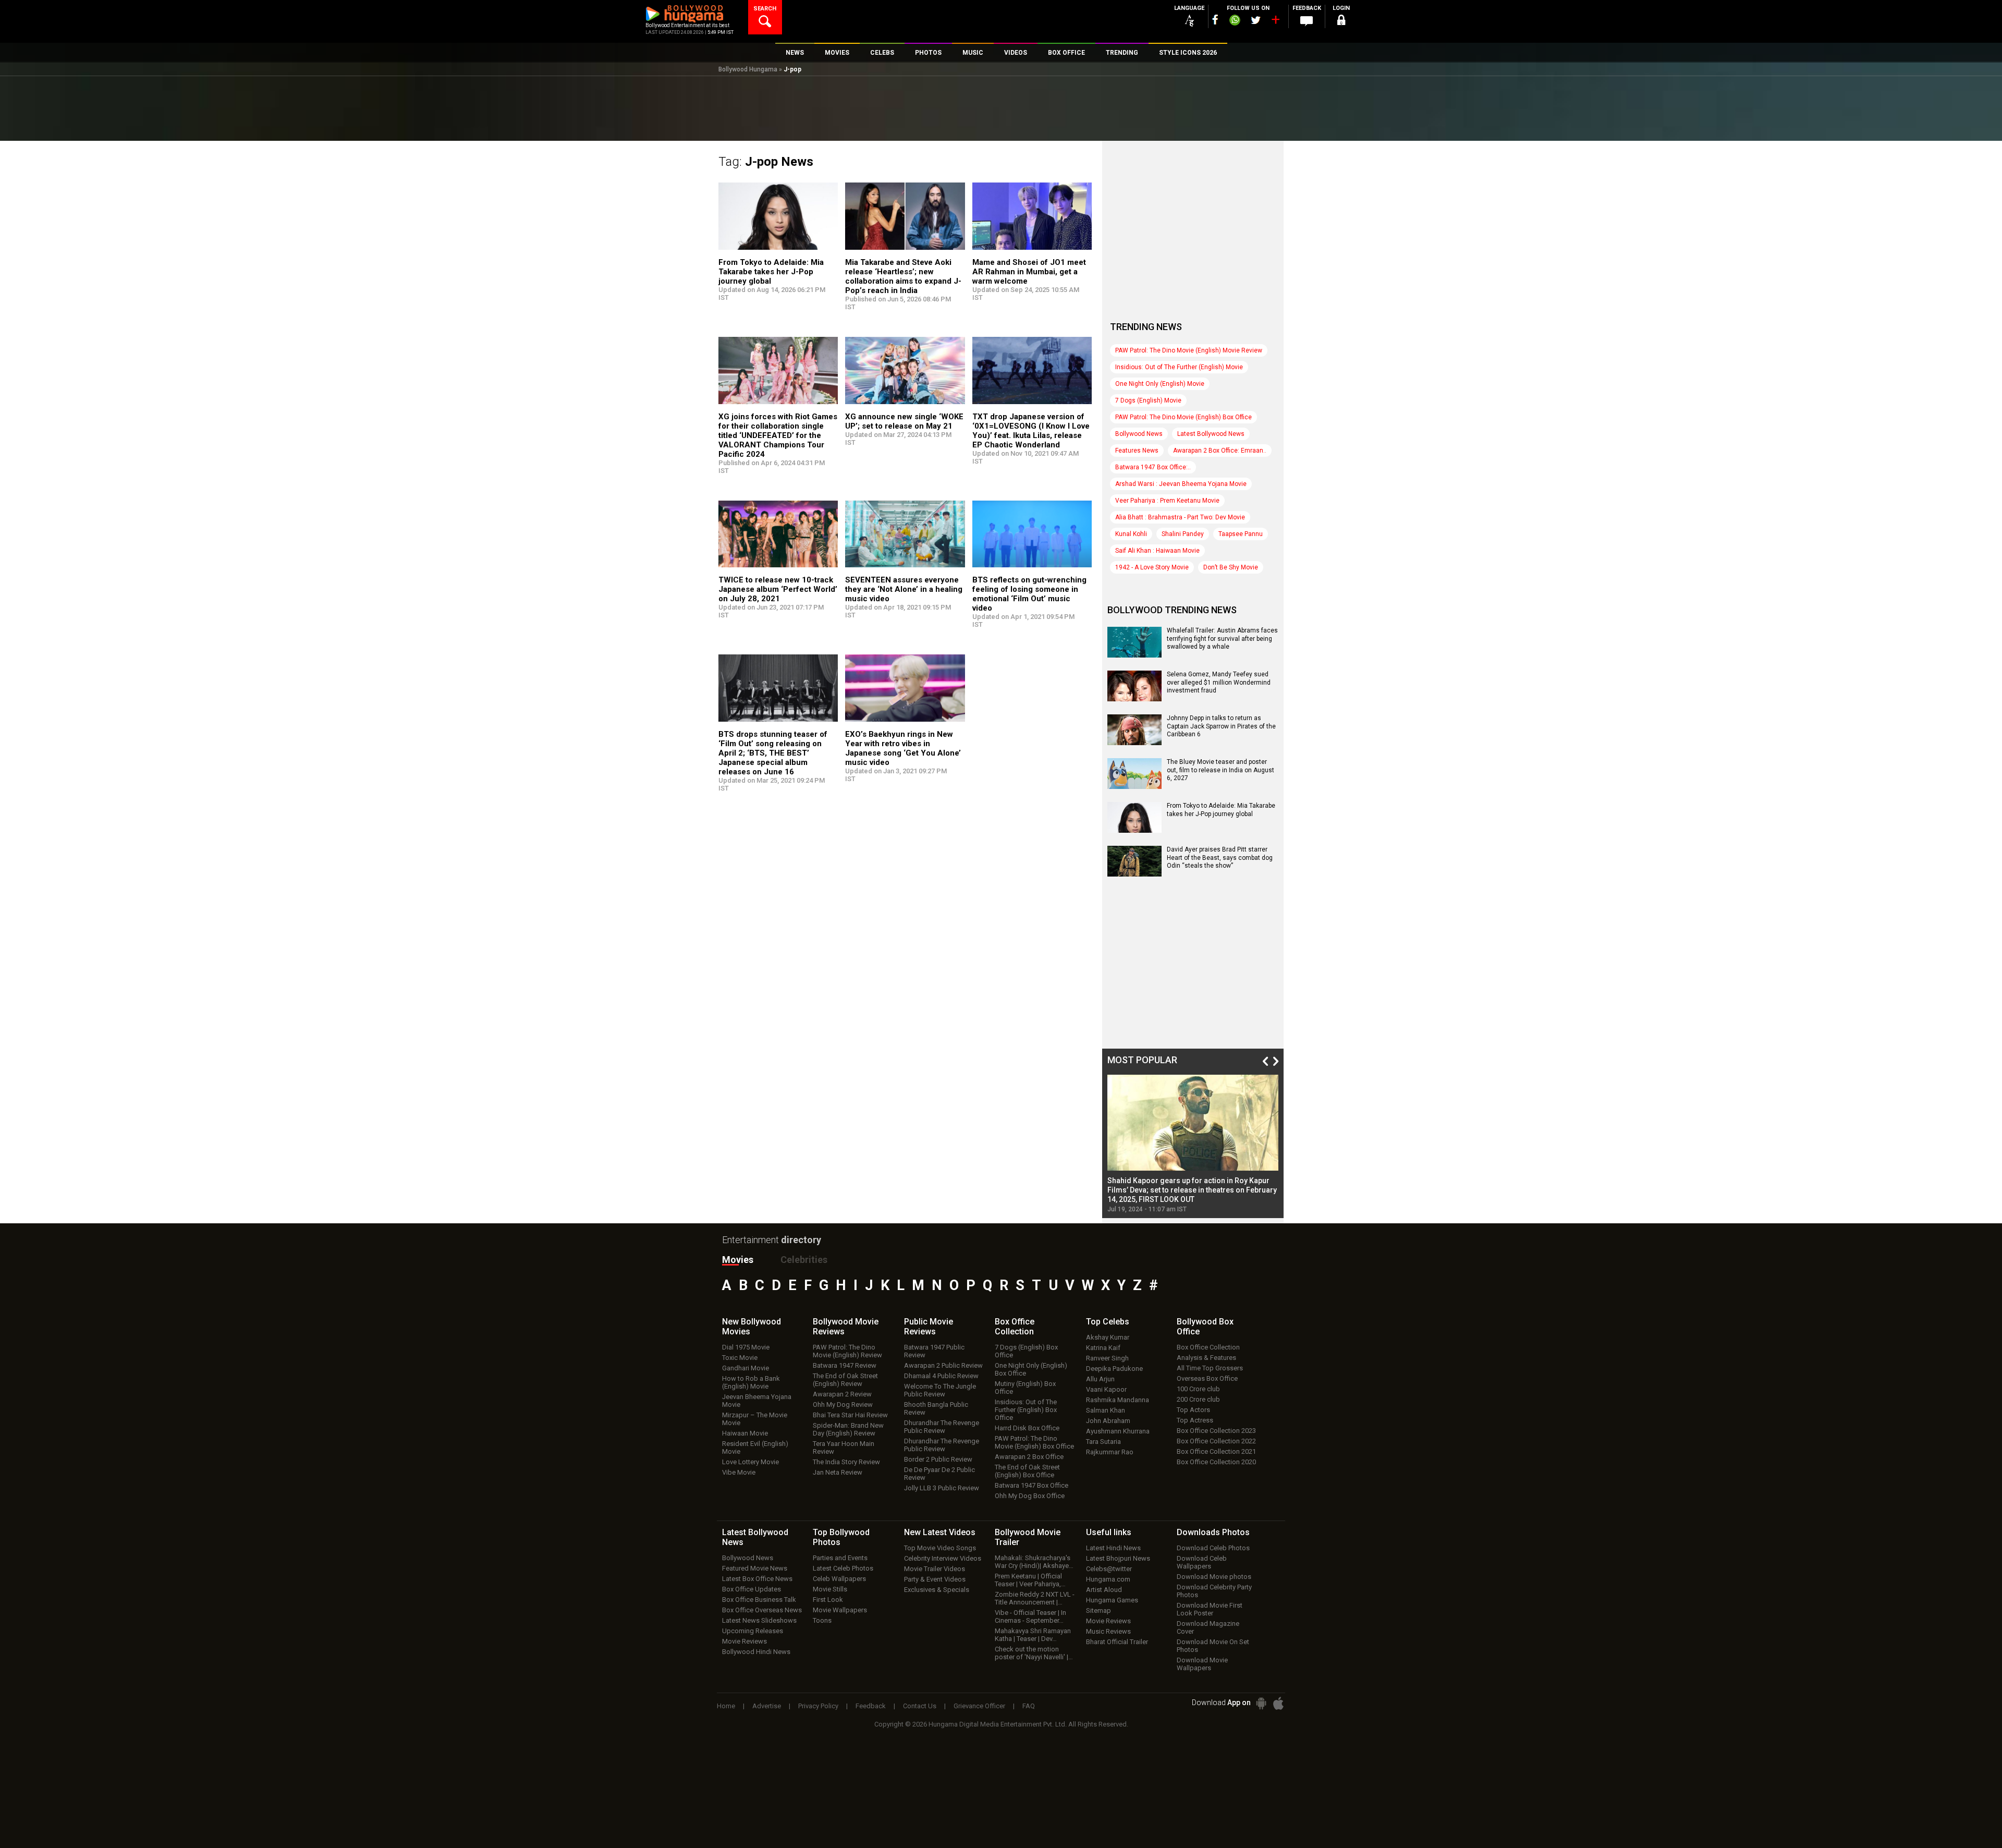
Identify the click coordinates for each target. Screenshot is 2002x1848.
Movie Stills (830, 1589)
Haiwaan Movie (745, 1433)
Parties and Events (840, 1558)
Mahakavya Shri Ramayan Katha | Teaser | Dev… (1033, 1635)
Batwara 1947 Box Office (1031, 1485)
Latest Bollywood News (1211, 434)
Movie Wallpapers (840, 1610)
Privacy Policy (818, 1706)
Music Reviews (1108, 1631)
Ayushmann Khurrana (1118, 1431)
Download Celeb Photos (1213, 1548)
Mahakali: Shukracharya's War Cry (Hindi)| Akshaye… (1034, 1562)
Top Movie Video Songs (940, 1548)
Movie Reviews (744, 1641)
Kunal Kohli (1131, 534)
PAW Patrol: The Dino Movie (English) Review (847, 1351)
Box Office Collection (1208, 1347)
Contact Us (920, 1706)
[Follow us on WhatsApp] (1235, 21)
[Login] (1341, 22)
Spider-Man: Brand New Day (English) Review (848, 1429)
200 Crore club (1198, 1399)
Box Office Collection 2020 (1216, 1462)
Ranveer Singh (1107, 1358)
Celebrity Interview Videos (943, 1558)
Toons (822, 1620)
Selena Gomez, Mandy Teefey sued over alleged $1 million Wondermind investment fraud (1219, 682)
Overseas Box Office (1207, 1378)
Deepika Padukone (1114, 1369)
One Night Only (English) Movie (1160, 384)
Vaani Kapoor (1106, 1389)
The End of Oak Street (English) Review (845, 1380)
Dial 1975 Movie (746, 1347)
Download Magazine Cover (1208, 1627)
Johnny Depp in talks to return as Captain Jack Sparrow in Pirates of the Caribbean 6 (1221, 726)
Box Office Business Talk (759, 1600)
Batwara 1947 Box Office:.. (1153, 467)
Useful (1109, 1532)
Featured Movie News (755, 1568)
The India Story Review (846, 1462)
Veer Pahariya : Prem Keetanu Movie (1167, 501)
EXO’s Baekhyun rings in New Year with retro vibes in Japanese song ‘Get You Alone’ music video (903, 748)
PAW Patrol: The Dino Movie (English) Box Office (1183, 417)
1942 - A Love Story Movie (1152, 567)
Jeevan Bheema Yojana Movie (757, 1401)
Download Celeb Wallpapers (1202, 1562)
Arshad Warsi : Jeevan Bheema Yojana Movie (1181, 484)
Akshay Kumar (1108, 1337)
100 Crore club (1198, 1389)
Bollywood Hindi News (756, 1652)
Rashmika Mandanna (1118, 1400)
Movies (738, 1260)
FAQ (1029, 1706)
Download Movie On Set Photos (1213, 1646)
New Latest (940, 1532)
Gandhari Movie (746, 1368)
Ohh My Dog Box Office (1030, 1496)
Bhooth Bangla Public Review (936, 1408)
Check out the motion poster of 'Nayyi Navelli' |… (1034, 1653)
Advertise (767, 1706)
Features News (1137, 451)
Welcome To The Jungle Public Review (940, 1390)
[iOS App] (1278, 1703)
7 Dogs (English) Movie (1148, 400)
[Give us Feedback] (1307, 21)
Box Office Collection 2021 (1216, 1451)
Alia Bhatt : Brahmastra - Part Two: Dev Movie (1180, 517)
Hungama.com (1108, 1579)
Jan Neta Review (838, 1472)
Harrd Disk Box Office (1027, 1428)
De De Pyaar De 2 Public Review (939, 1474)
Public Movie (929, 1327)
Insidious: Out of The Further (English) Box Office (1026, 1410)
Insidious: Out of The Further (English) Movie (1179, 367)
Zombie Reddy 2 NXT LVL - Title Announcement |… (1035, 1598)
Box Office (1015, 1327)
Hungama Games (1112, 1600)
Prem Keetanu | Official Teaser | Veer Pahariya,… (1030, 1580)
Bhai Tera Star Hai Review (850, 1415)
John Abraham (1108, 1421)
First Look (828, 1600)
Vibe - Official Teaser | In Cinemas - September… (1030, 1616)
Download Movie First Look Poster (1210, 1609)
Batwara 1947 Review (845, 1365)
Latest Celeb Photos (843, 1568)
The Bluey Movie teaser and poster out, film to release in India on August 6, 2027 (1220, 770)
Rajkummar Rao (1110, 1452)
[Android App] (1261, 1703)
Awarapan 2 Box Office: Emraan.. (1220, 451)
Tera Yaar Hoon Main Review (844, 1448)
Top (1108, 1322)
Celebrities (804, 1260)
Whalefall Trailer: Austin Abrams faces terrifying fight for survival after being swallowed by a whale (1222, 639)
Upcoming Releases (753, 1631)
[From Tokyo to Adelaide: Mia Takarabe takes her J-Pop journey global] (1134, 829)
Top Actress (1195, 1420)
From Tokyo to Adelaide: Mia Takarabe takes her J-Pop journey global (771, 272)
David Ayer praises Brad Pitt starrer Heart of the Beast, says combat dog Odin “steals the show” (1220, 858)
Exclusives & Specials (937, 1590)
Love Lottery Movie (750, 1462)
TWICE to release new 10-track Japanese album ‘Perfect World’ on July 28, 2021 (778, 589)
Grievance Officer (979, 1706)
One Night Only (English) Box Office (1031, 1369)
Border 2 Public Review (938, 1459)
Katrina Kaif (1103, 1348)
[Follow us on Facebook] (1215, 20)
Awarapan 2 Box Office (1029, 1457)
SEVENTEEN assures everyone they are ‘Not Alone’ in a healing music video (904, 589)
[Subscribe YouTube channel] (1275, 22)
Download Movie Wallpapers (1202, 1664)
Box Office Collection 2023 (1216, 1431)
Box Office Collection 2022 (1216, 1441)
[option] (1193, 1144)
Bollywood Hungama (748, 69)
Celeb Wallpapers (839, 1579)
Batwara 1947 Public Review (934, 1351)
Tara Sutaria (1103, 1442)
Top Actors (1193, 1410)
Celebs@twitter (1109, 1569)
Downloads (1213, 1532)
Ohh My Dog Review (843, 1405)
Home (726, 1706)
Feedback (871, 1706)
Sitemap (1098, 1610)
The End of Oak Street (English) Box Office (1027, 1471)
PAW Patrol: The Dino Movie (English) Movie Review (1189, 350)
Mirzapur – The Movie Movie (755, 1419)
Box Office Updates (752, 1589)
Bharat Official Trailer (1117, 1642)
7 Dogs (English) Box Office (1026, 1351)
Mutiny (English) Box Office (1025, 1388)
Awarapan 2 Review (842, 1394)
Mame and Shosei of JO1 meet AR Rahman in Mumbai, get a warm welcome (1029, 272)
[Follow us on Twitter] (1256, 20)
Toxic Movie (740, 1358)
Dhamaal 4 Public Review (941, 1376)
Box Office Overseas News (762, 1610)
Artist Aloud (1104, 1590)
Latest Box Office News (757, 1579)
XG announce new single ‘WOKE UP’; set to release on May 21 (904, 421)
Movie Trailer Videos (935, 1569)
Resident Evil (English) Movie (755, 1448)
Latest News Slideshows (759, 1620)
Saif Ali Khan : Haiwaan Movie (1157, 551)
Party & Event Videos (935, 1579)
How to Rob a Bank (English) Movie (751, 1382)
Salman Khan (1106, 1410)
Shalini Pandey (1183, 534)
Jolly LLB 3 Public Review (942, 1488)
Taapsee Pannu (1241, 534)
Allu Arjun (1100, 1379)
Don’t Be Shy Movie (1231, 567)
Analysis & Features (1206, 1358)
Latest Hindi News (1113, 1548)
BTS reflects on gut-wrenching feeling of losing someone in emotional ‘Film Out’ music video (1029, 594)
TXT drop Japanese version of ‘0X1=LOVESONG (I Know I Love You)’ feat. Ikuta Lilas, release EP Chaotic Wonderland (1031, 431)
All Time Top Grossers (1210, 1368)
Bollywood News (1139, 434)
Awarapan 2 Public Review (943, 1365)
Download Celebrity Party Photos (1214, 1591)
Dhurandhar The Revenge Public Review (942, 1427)
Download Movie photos (1214, 1577)
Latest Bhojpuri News (1118, 1558)
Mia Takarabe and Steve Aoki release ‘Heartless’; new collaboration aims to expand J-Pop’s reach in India (903, 276)
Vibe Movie (739, 1472)
